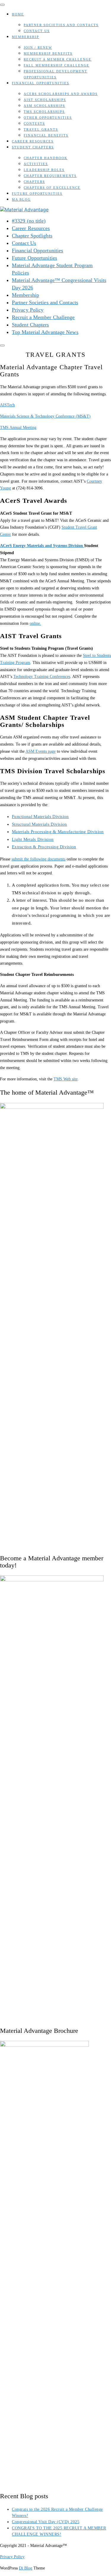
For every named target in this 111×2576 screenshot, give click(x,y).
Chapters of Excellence (52, 188)
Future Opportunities (37, 194)
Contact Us (37, 31)
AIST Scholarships (45, 100)
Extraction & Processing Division (44, 847)
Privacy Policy (28, 310)
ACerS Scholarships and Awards (61, 94)
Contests (34, 123)
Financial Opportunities (41, 83)
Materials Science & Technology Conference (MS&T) (45, 416)
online (35, 623)
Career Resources (33, 141)
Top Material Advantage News (45, 332)
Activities (36, 164)
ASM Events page (41, 751)
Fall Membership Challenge (57, 65)
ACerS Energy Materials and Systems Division (42, 546)
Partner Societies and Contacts (61, 25)
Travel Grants (41, 129)
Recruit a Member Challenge (58, 59)
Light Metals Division (33, 839)
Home (18, 14)
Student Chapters (33, 147)
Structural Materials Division (40, 824)
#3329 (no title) (29, 221)
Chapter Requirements (50, 176)
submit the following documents (38, 859)
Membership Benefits (48, 53)
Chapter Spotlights (32, 236)
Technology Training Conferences (42, 677)
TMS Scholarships (44, 112)
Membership (25, 37)
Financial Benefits (46, 135)
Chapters (34, 182)
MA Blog (21, 199)
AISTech (7, 405)
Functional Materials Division (40, 817)
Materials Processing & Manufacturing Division (58, 832)
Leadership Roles (44, 170)
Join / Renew (38, 47)
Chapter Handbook (46, 158)
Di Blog (26, 2568)
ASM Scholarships (44, 106)
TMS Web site (66, 1079)
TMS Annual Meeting (18, 428)
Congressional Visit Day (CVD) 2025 (46, 2522)
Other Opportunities (48, 118)
